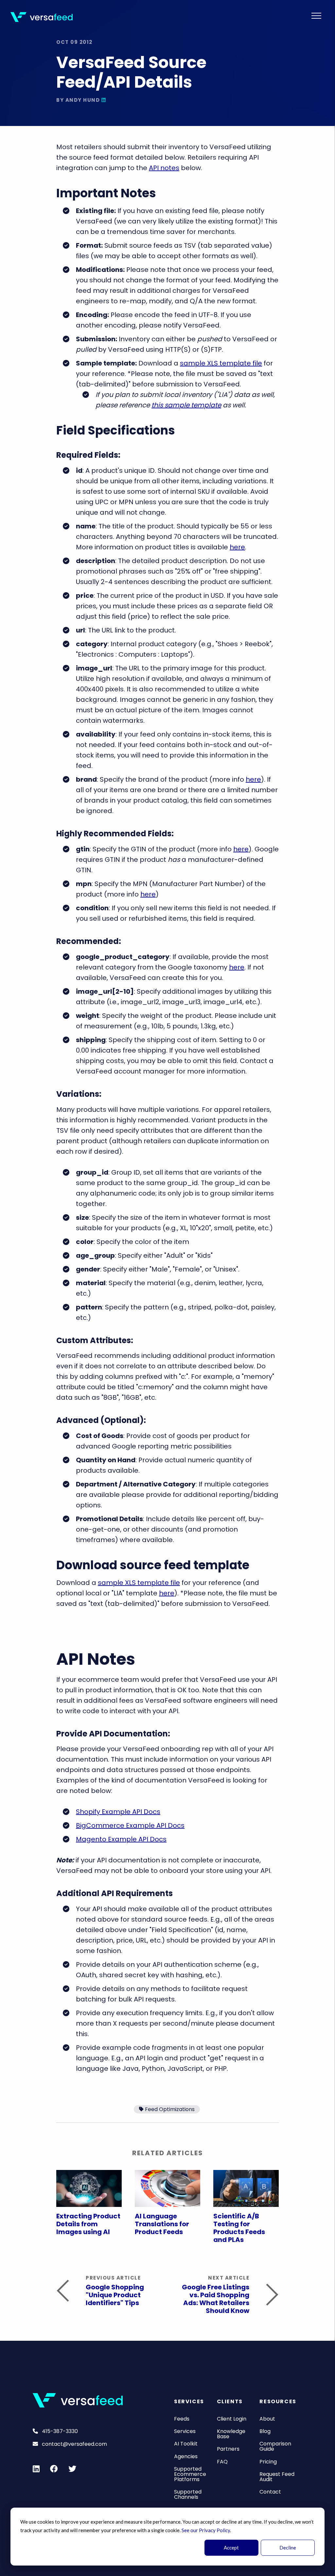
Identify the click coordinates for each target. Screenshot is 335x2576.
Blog (265, 2431)
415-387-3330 (59, 2431)
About (267, 2419)
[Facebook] (54, 2469)
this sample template (186, 405)
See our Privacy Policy (206, 2530)
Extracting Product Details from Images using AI (88, 2224)
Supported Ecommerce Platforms (190, 2474)
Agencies (186, 2456)
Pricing (268, 2462)
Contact (270, 2492)
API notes (164, 168)
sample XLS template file (221, 363)
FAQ (222, 2462)
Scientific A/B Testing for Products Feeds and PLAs (239, 2228)
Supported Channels (188, 2494)
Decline (288, 2548)
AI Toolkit (186, 2444)
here (237, 547)
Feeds (182, 2419)
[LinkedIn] (104, 100)
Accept (231, 2548)
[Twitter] (72, 2469)
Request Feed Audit (277, 2477)
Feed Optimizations (170, 2109)
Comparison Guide (275, 2446)
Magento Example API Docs (121, 1839)
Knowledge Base (231, 2434)
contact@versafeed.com (74, 2444)
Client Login (232, 2419)
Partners (228, 2449)
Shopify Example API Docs (118, 1812)
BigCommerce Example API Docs (130, 1825)
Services (185, 2431)
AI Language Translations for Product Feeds (162, 2224)
